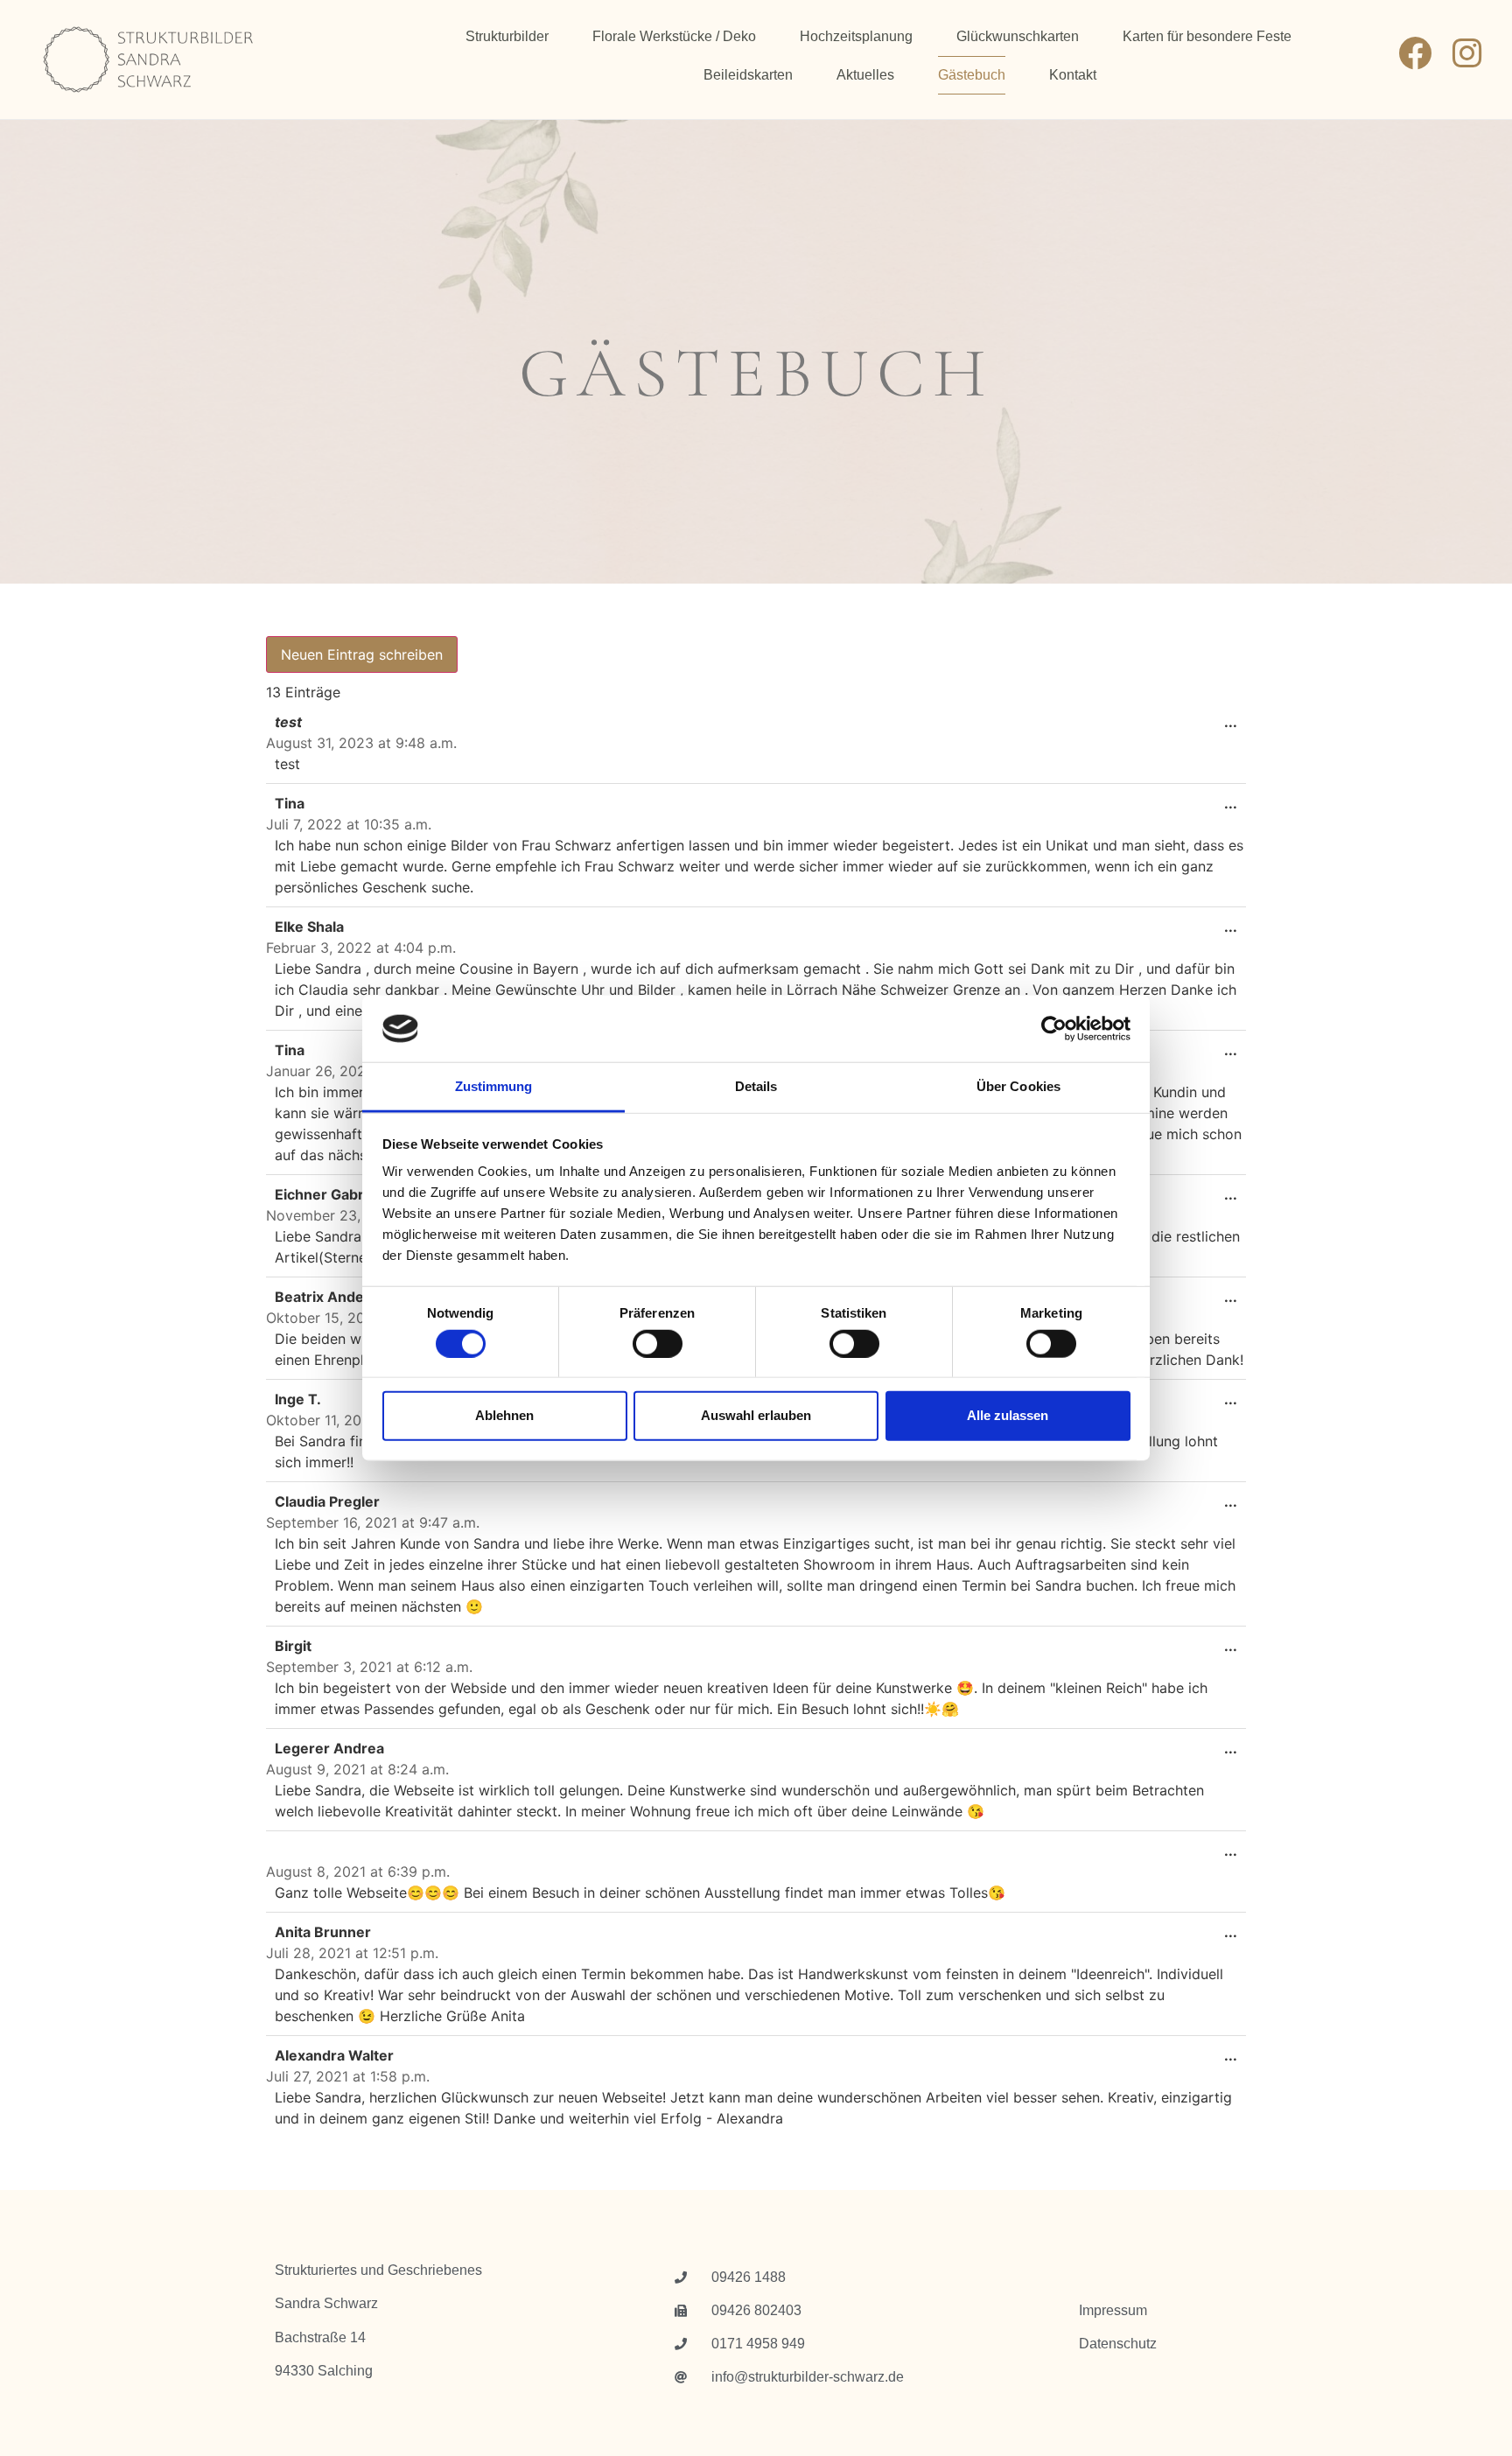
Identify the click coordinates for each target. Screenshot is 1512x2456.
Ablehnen (504, 1415)
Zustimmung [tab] (494, 1086)
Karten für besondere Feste (1207, 36)
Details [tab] (756, 1086)
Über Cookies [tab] (1018, 1086)
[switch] (658, 1343)
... (1235, 717)
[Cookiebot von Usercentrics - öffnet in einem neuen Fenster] (1054, 1029)
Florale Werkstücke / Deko (674, 36)
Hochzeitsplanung (856, 36)
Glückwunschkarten (1018, 36)
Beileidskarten (748, 75)
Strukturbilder (507, 36)
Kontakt (1073, 75)
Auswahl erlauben (756, 1415)
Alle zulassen (1008, 1415)
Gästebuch (972, 75)
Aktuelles (865, 75)
